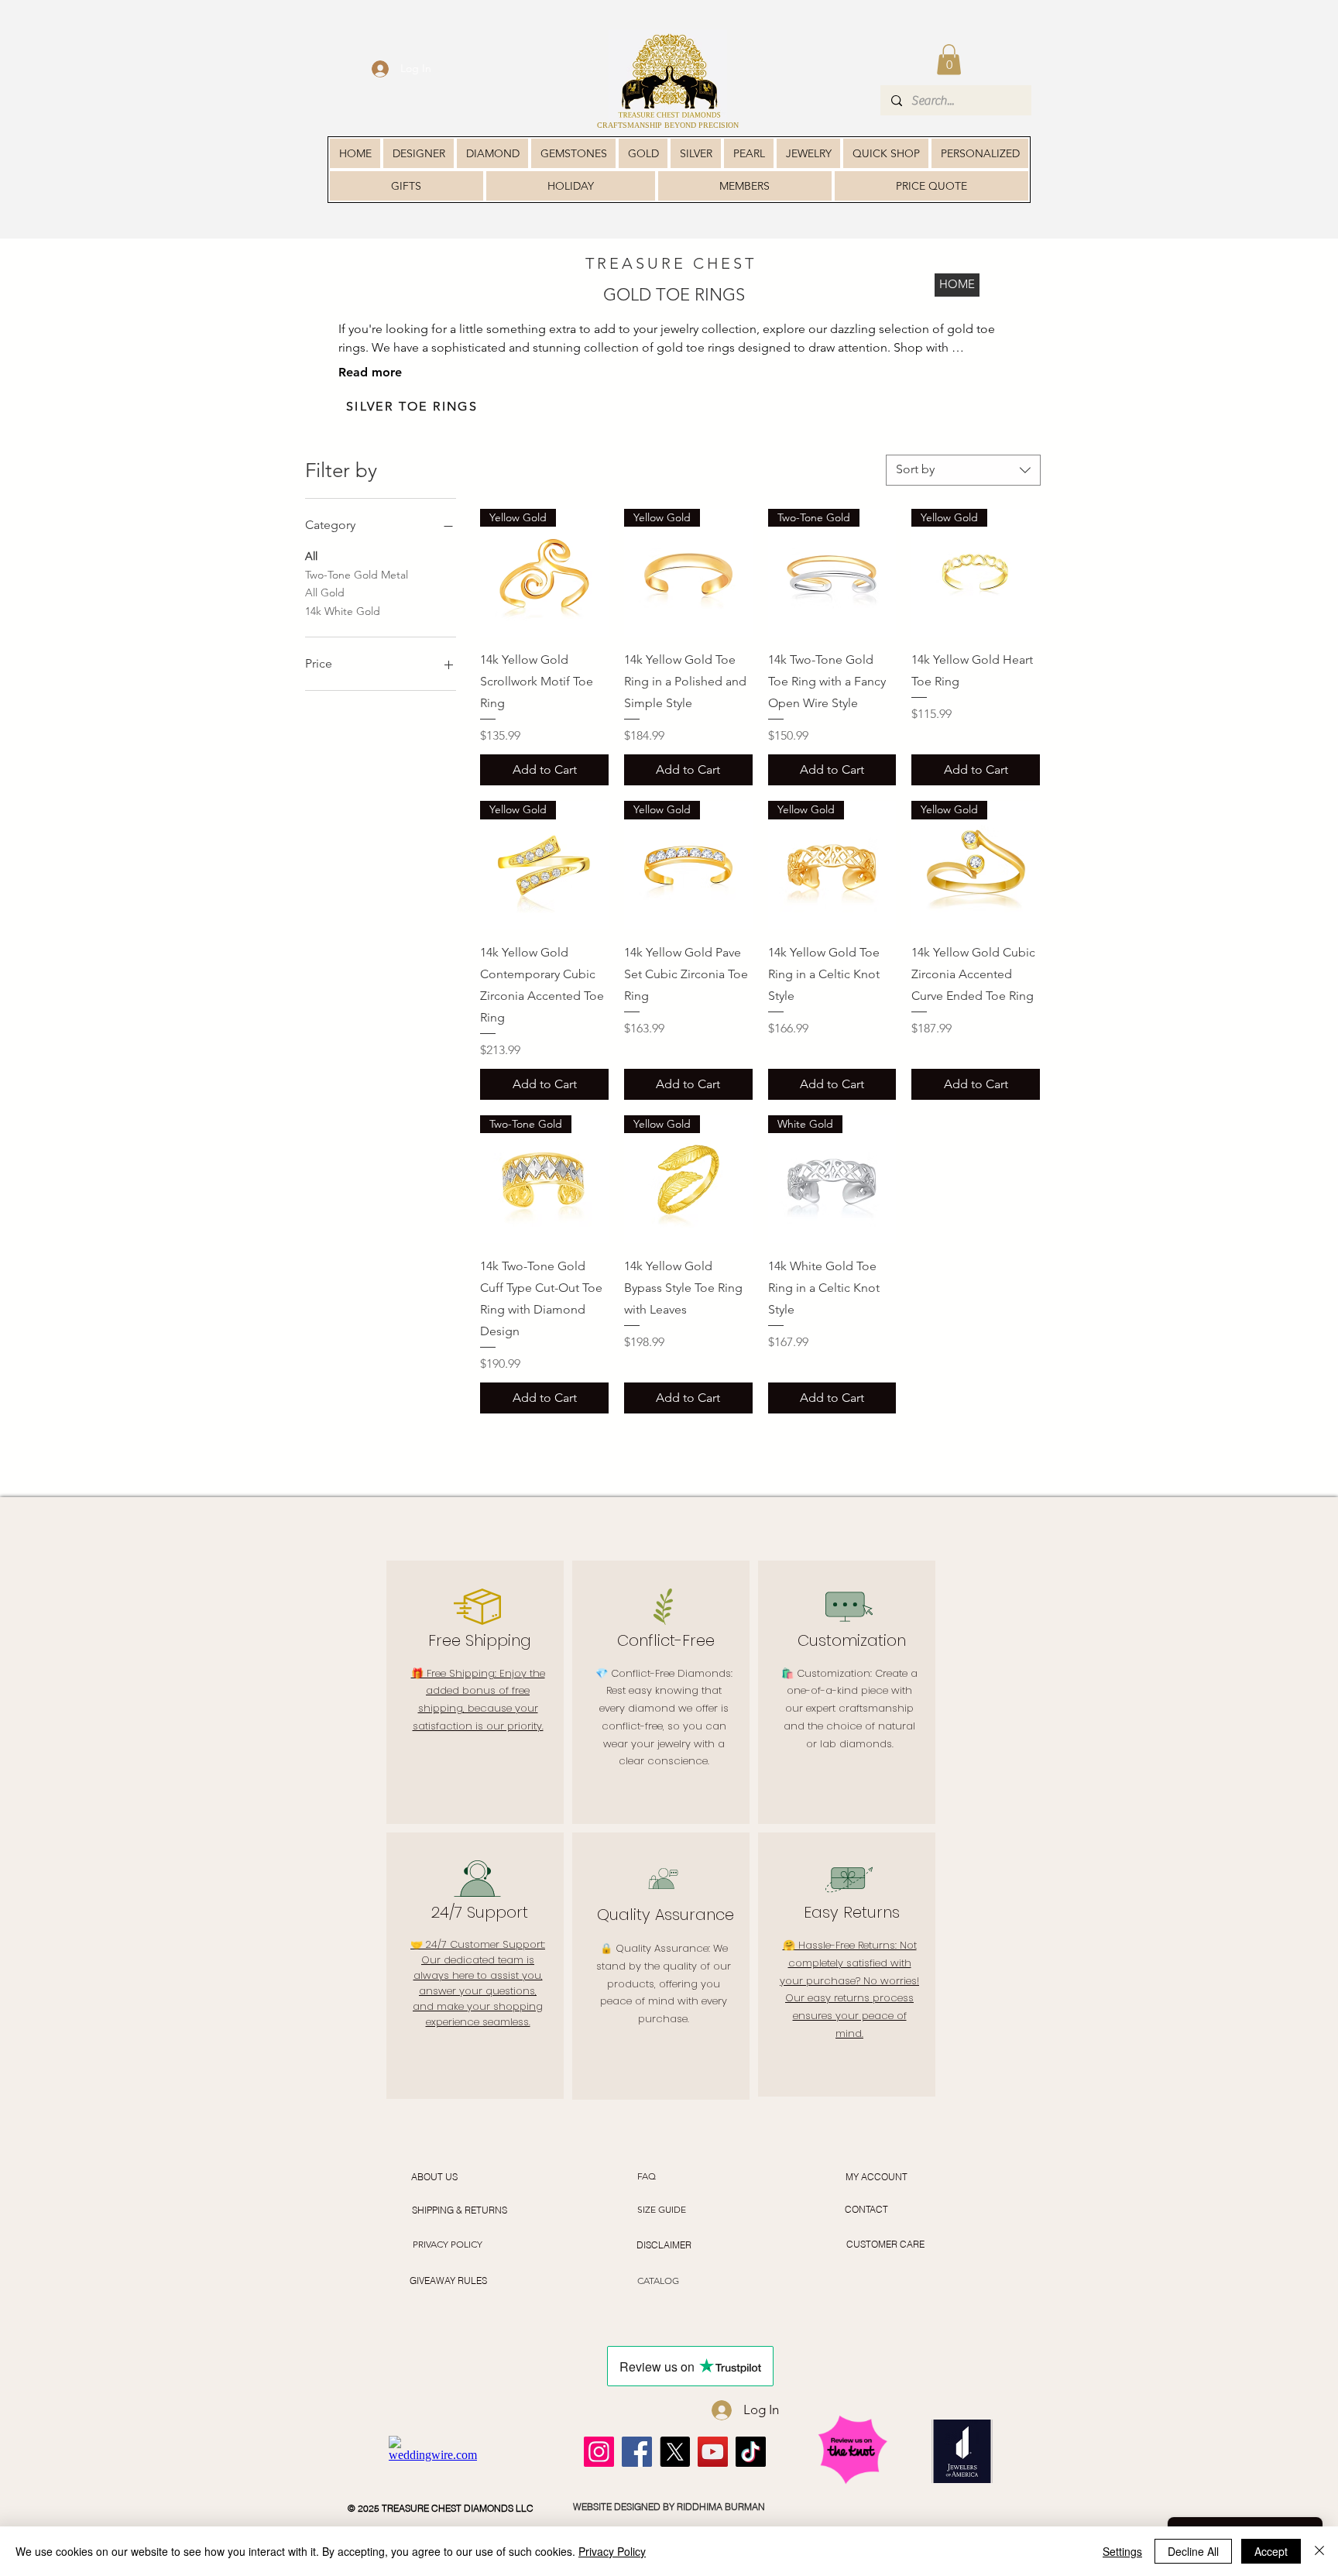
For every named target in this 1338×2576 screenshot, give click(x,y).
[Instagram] (599, 2452)
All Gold (325, 592)
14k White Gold (343, 611)
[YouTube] (713, 2452)
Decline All (1193, 2551)
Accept (1271, 2551)
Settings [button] (1122, 2551)
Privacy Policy (612, 2551)
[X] (675, 2452)
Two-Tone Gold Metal (357, 575)
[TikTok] (751, 2452)
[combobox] (963, 470)
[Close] (1319, 2551)
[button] (949, 59)
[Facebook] (637, 2452)
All (311, 556)
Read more (370, 372)
